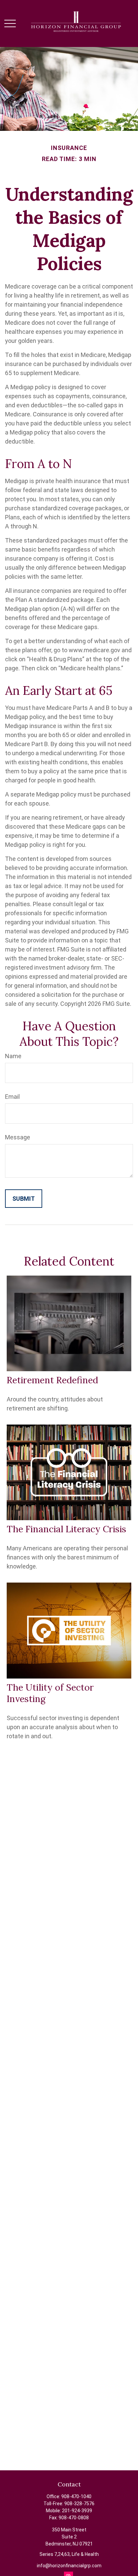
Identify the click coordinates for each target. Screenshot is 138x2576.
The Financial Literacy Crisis (66, 1529)
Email (12, 1097)
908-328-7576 (79, 2504)
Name (13, 1056)
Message (18, 1137)
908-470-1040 (76, 2496)
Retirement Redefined (52, 1380)
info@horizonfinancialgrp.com (69, 2566)
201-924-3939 (77, 2511)
